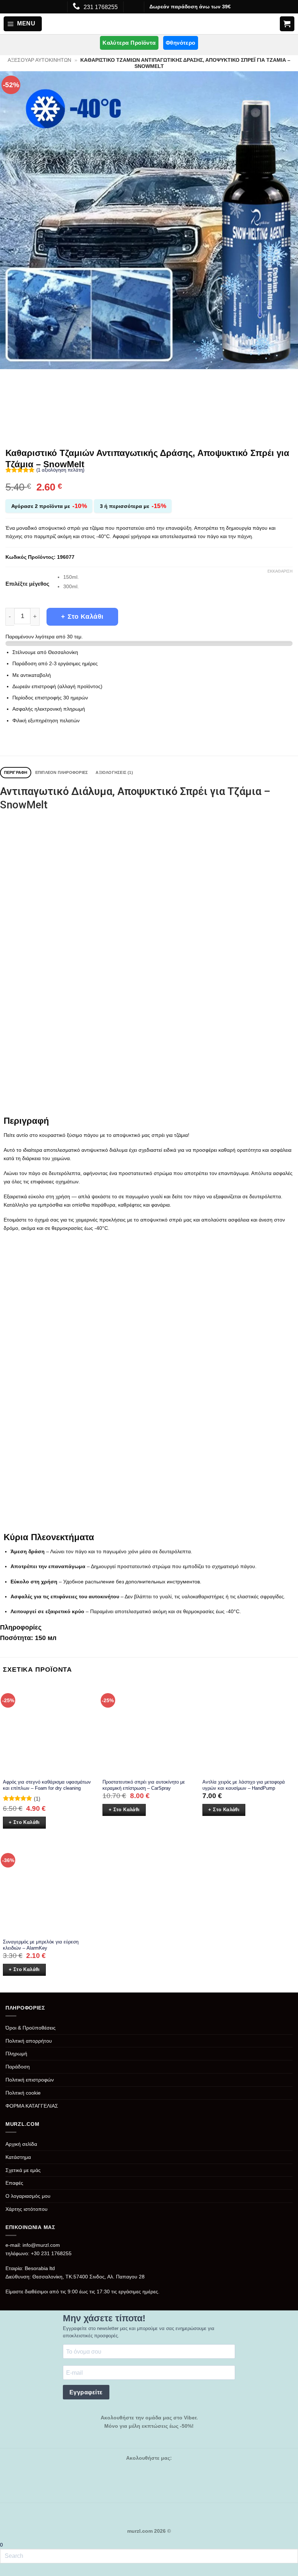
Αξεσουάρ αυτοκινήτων (39, 60)
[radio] (178, 577)
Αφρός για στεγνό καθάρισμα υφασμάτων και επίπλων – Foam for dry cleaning (47, 1785)
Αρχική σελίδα (21, 2144)
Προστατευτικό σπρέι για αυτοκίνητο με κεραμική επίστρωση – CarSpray (144, 1785)
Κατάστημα (18, 2157)
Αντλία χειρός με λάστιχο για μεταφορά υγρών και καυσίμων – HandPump (244, 1785)
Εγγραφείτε (86, 2392)
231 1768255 (101, 7)
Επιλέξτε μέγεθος (27, 584)
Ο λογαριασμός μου (28, 2196)
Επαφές (14, 2183)
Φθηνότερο (181, 43)
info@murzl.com (41, 2245)
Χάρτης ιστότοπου (27, 2209)
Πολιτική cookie (23, 2093)
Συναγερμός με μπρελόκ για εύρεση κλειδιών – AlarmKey (41, 1945)
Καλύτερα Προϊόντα (129, 43)
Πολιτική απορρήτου (29, 2041)
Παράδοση (18, 2067)
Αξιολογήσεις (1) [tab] (114, 772)
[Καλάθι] (287, 24)
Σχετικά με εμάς (23, 2170)
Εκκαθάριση (280, 571)
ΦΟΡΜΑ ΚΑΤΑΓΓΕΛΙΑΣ (32, 2106)
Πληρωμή (16, 2054)
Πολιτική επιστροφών (30, 2080)
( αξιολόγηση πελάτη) (60, 470)
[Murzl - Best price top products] (149, 24)
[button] (23, 24)
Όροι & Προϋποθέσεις (31, 2028)
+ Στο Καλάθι (82, 617)
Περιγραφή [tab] (16, 772)
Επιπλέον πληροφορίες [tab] (62, 772)
